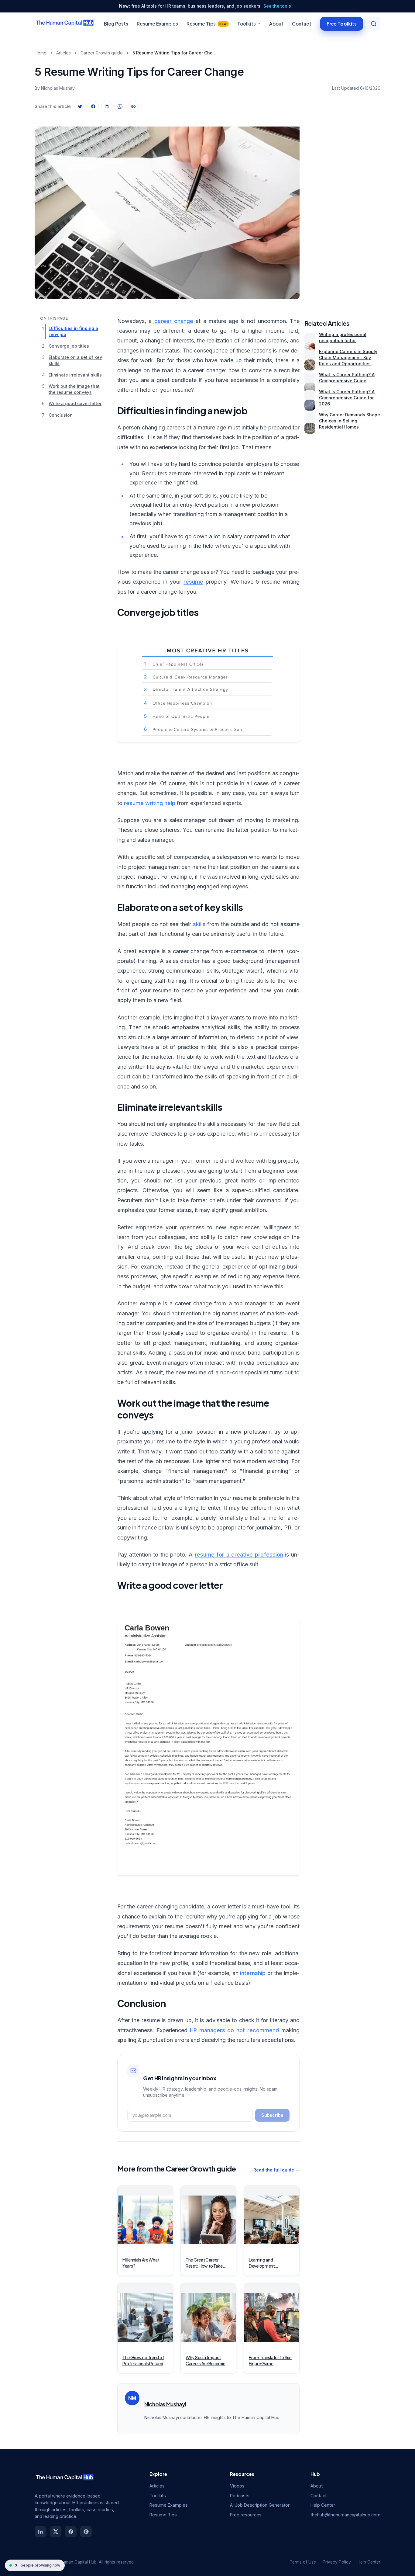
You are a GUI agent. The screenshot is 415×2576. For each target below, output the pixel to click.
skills (199, 924)
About (276, 24)
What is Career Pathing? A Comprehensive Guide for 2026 (347, 398)
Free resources (246, 2515)
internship (253, 1973)
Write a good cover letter (75, 403)
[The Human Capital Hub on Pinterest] (86, 2532)
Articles (63, 53)
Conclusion (61, 415)
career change (172, 321)
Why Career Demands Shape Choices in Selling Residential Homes (350, 421)
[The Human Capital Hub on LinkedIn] (40, 2532)
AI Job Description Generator (260, 2505)
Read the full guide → (276, 2170)
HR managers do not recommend (234, 2030)
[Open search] (374, 24)
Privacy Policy (337, 2562)
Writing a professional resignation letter (343, 337)
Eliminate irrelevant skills (75, 375)
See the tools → (280, 6)
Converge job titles (69, 346)
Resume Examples (157, 24)
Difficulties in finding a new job (74, 331)
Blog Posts (116, 24)
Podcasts (240, 2496)
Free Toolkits (342, 23)
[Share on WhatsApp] (120, 106)
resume (193, 582)
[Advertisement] (342, 208)
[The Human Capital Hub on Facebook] (71, 2532)
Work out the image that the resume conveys (74, 389)
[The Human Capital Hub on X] (56, 2532)
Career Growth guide (102, 53)
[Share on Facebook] (93, 106)
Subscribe (272, 2115)
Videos (237, 2486)
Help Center (323, 2505)
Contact (302, 24)
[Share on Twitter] (80, 106)
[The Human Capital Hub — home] (65, 24)
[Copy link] (133, 106)
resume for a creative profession (239, 1555)
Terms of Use (303, 2562)
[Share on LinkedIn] (107, 106)
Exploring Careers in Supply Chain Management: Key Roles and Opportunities (348, 358)
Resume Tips (207, 24)
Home (41, 53)
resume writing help (150, 803)
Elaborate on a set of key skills (75, 360)
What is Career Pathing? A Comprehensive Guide (347, 378)
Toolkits (247, 24)
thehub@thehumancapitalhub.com (345, 2515)
